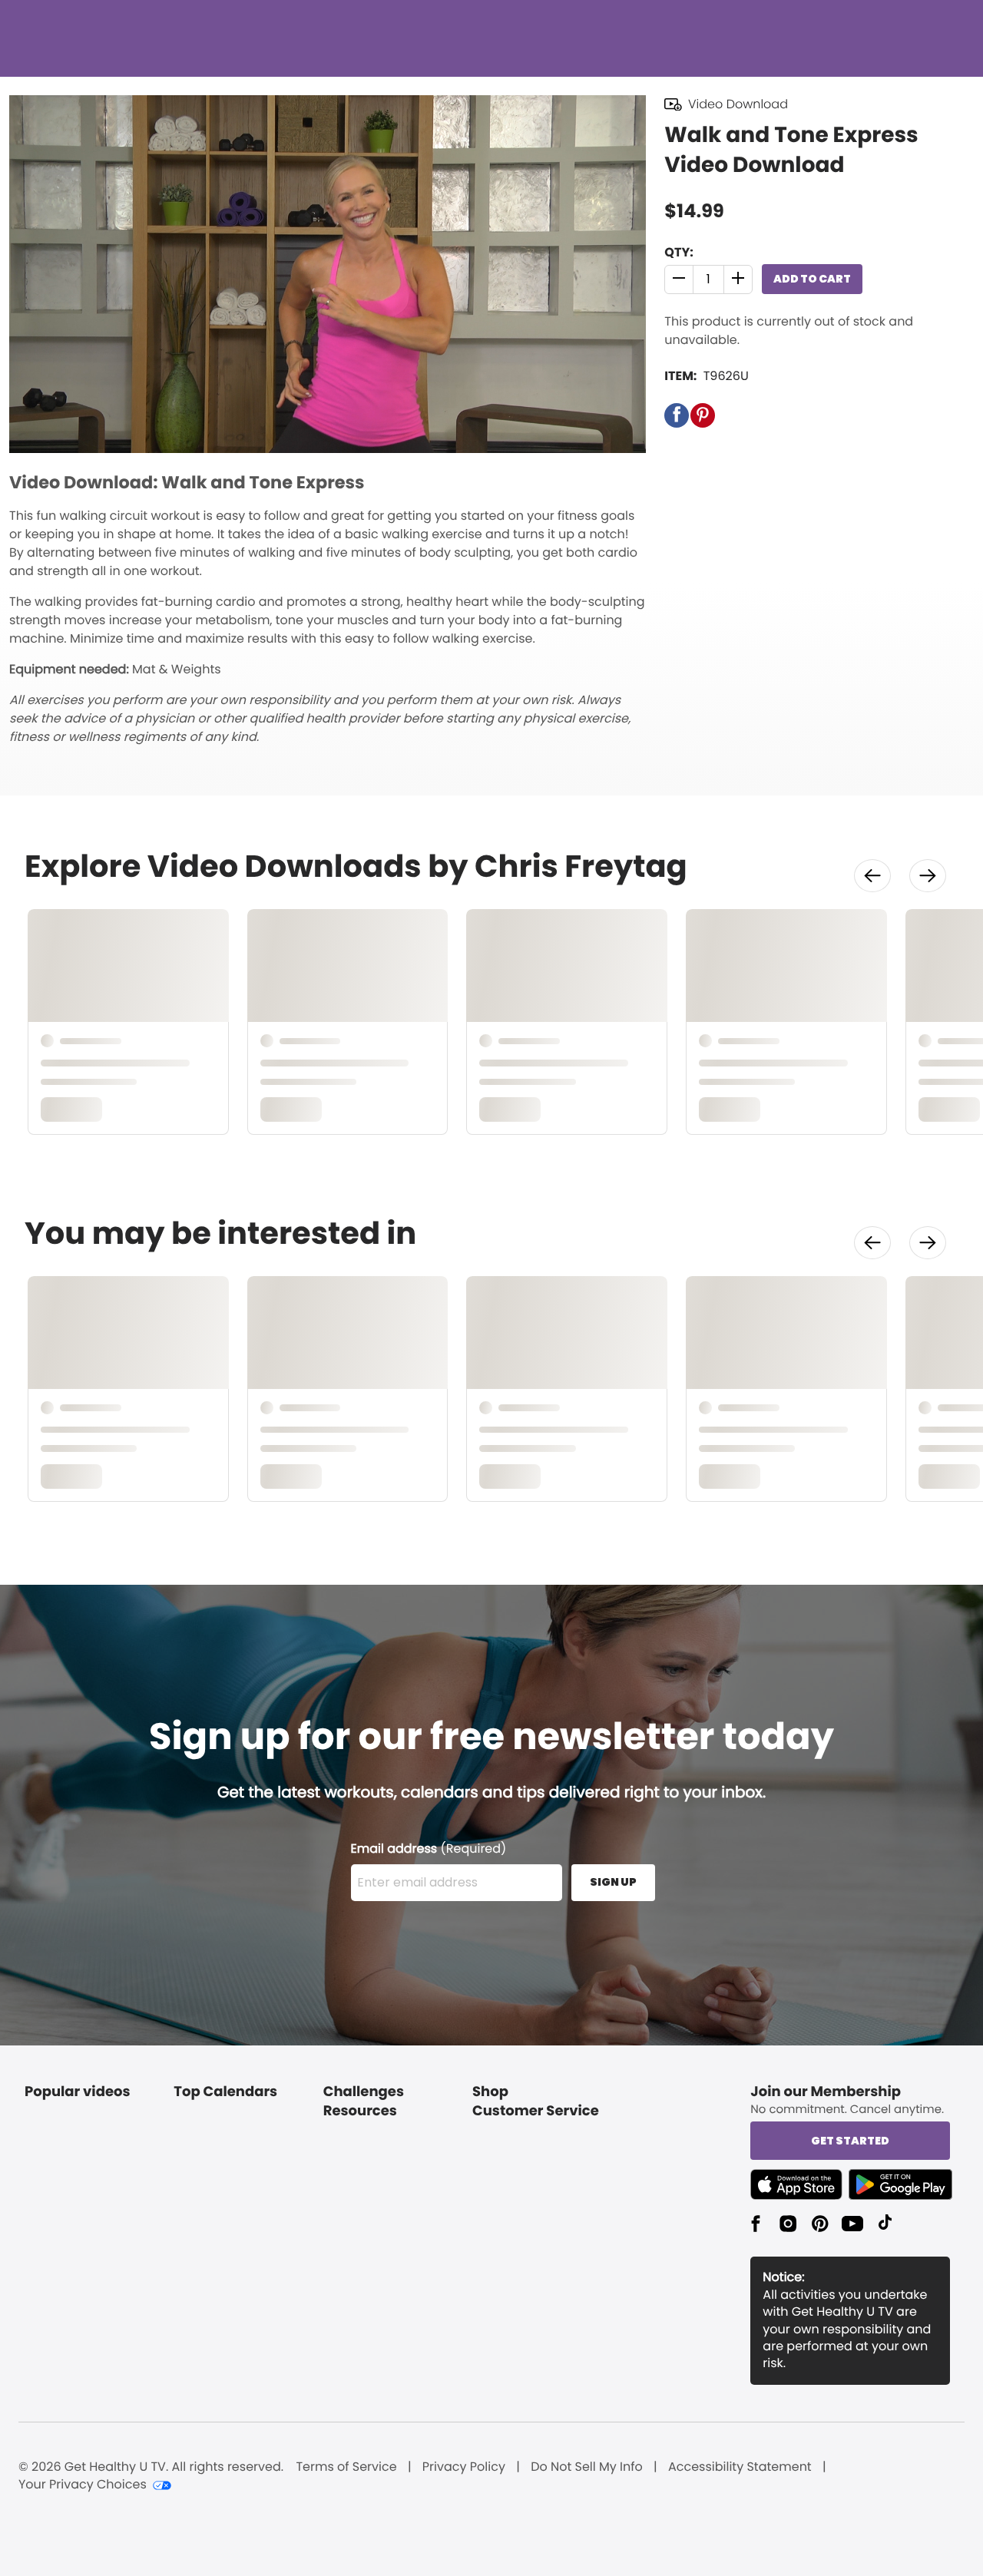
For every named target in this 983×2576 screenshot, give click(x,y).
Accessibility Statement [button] (740, 2467)
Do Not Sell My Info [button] (587, 2467)
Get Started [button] (850, 2141)
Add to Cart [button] (812, 279)
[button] (679, 279)
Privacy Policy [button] (464, 2467)
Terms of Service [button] (346, 2467)
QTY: (679, 252)
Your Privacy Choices (83, 2485)
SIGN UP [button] (613, 1882)
